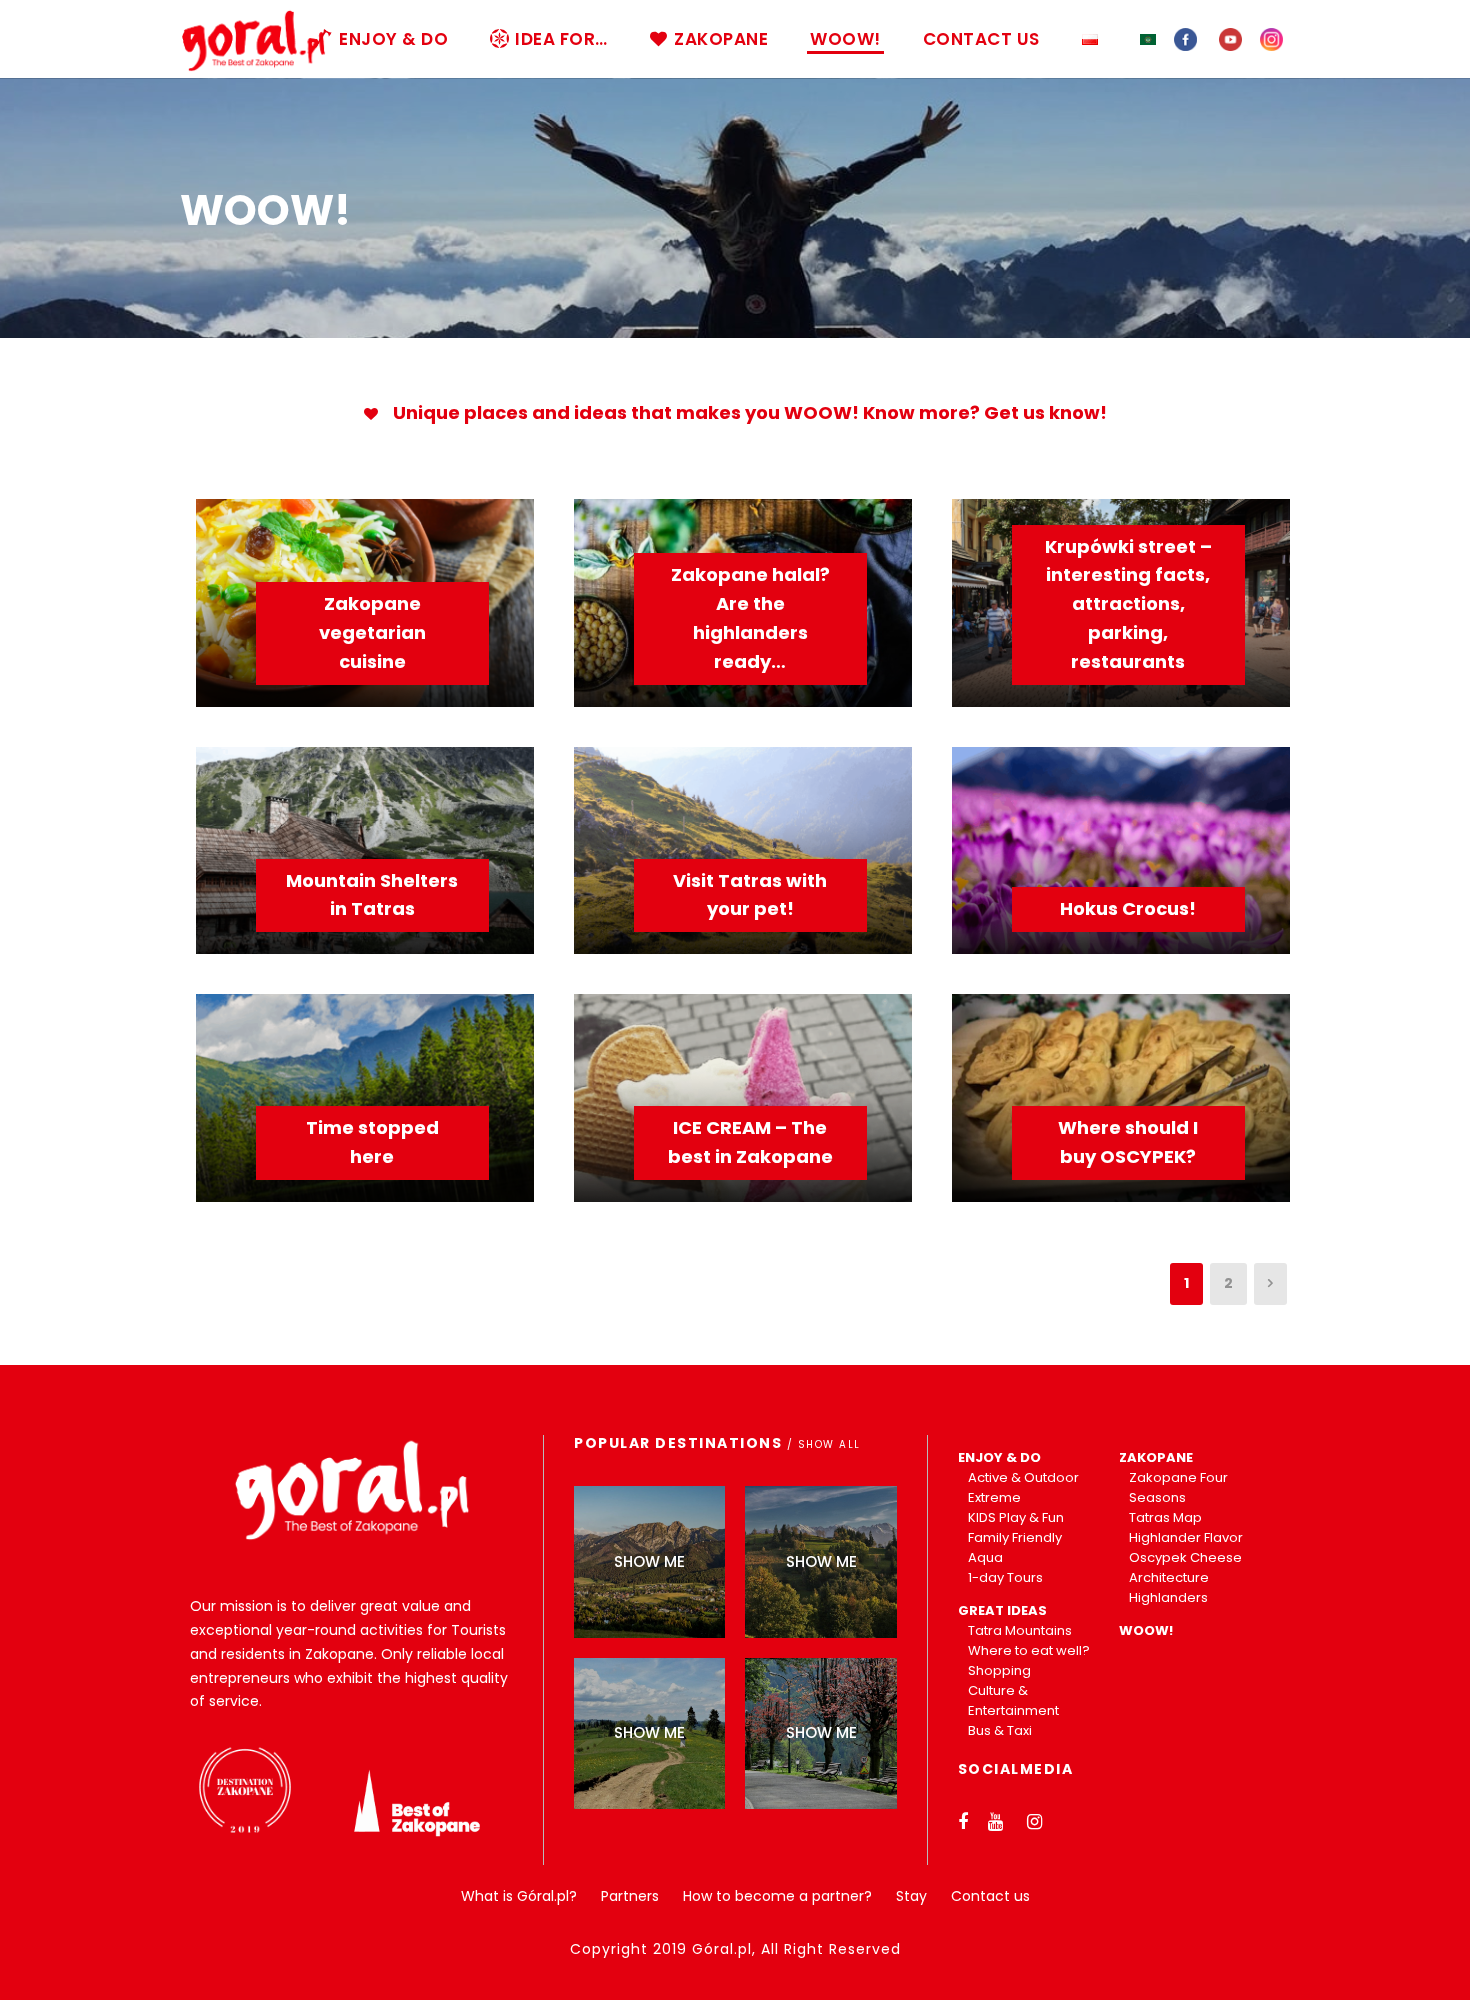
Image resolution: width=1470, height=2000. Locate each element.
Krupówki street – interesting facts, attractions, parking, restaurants (1128, 604)
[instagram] (1271, 38)
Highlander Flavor (1186, 1537)
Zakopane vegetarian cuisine (372, 632)
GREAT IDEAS (1002, 1610)
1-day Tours (1005, 1577)
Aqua (985, 1557)
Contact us (990, 1896)
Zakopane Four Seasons (1178, 1487)
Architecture (1169, 1577)
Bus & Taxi (1000, 1730)
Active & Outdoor (1023, 1477)
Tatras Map (1165, 1517)
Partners (630, 1896)
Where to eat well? (1029, 1650)
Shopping (999, 1670)
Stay (911, 1896)
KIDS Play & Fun (1016, 1517)
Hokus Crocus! (1128, 908)
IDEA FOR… (561, 39)
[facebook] (1185, 38)
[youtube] (1230, 38)
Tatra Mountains (1020, 1630)
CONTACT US (981, 39)
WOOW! (845, 39)
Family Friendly (1015, 1537)
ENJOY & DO (393, 39)
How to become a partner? (777, 1896)
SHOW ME (649, 1561)
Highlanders (1168, 1597)
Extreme (994, 1497)
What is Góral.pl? (519, 1896)
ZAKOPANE (721, 39)
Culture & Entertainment (1013, 1700)
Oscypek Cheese (1185, 1557)
